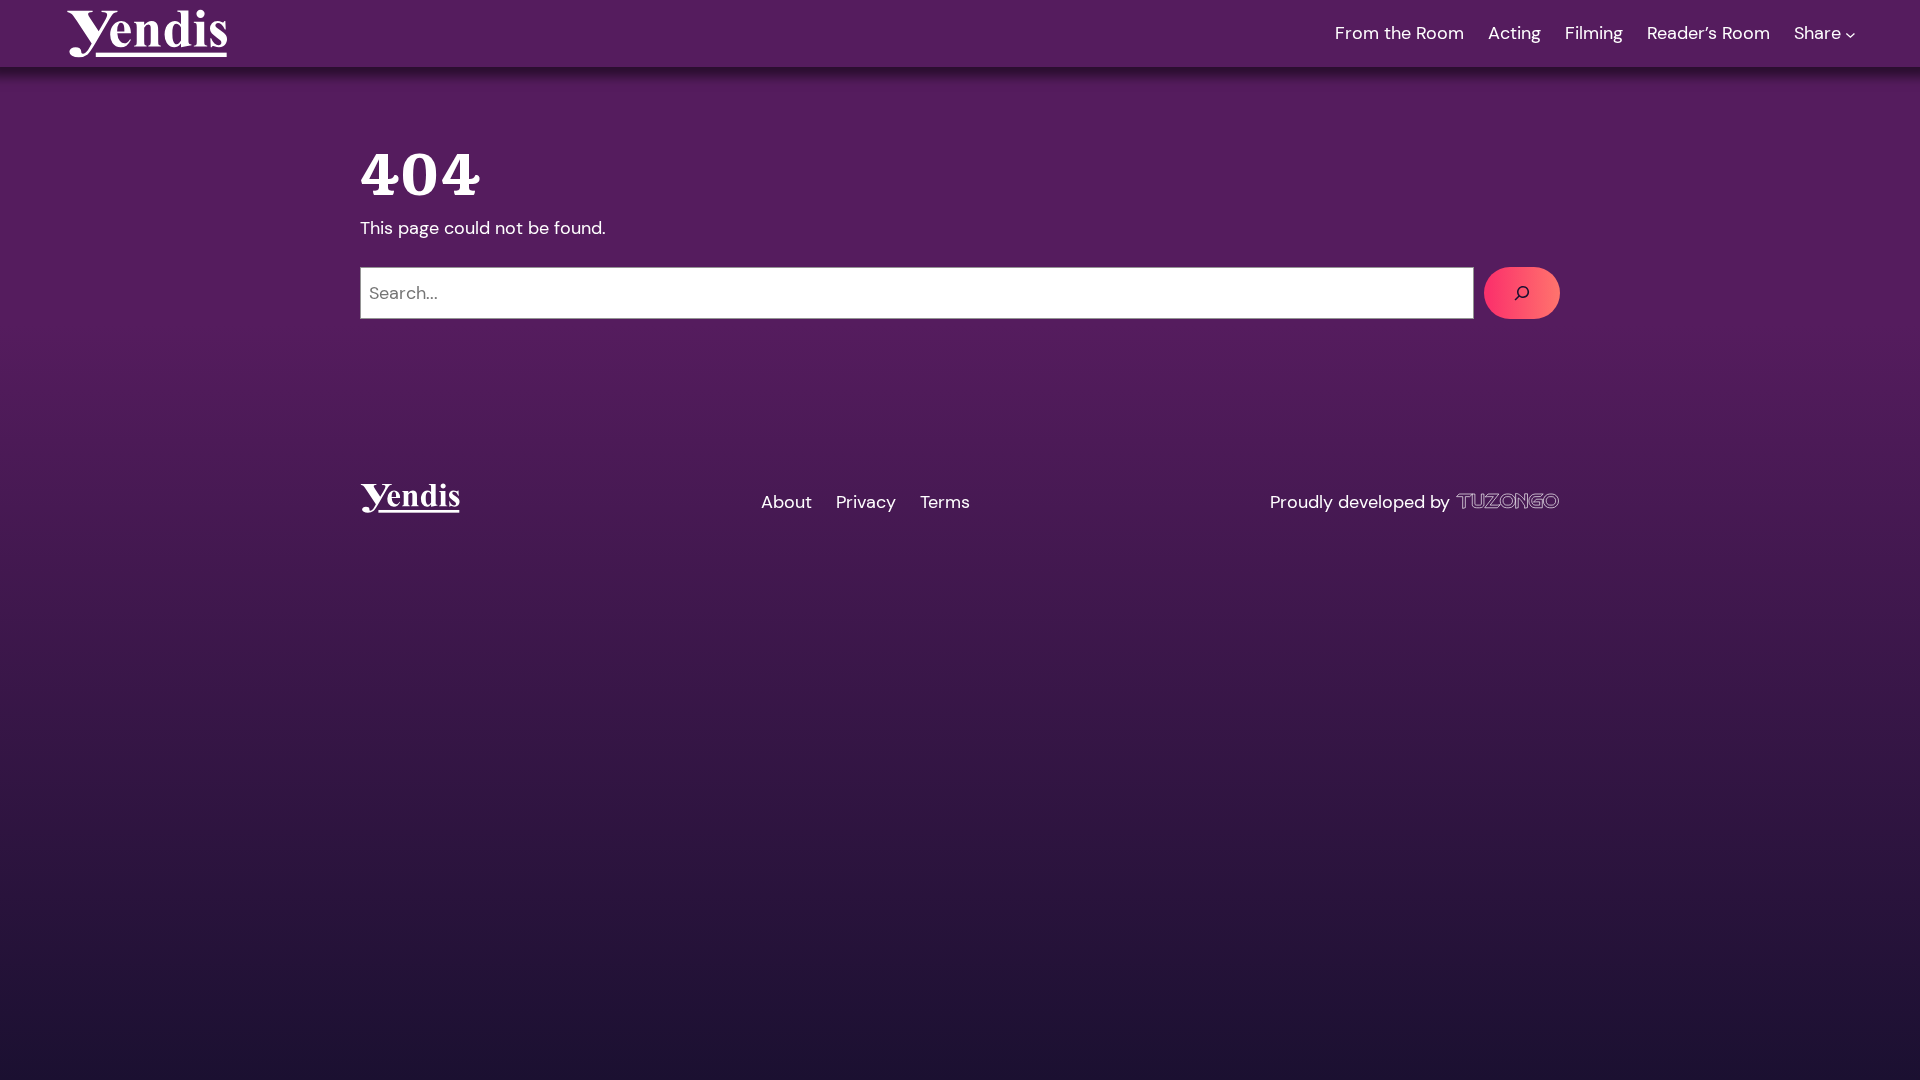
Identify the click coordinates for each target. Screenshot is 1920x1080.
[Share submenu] (1850, 33)
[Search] (1522, 293)
